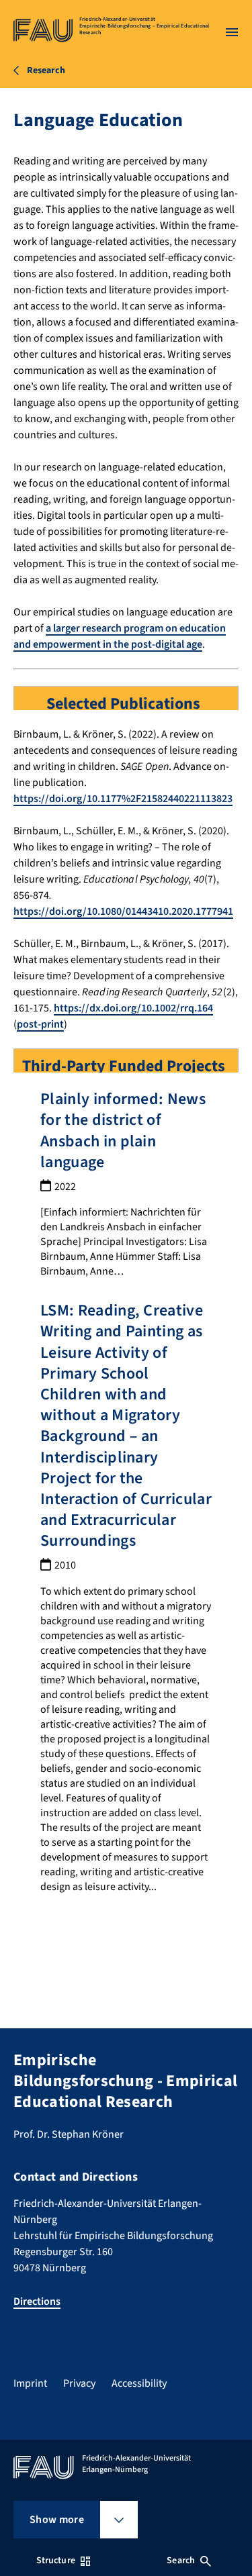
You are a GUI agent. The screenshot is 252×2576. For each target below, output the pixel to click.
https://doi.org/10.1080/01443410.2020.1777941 (123, 911)
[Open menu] (232, 32)
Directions (37, 2301)
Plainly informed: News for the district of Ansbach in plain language (123, 1131)
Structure (56, 2561)
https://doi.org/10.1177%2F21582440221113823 (123, 799)
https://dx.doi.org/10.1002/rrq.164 (133, 1008)
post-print (40, 1024)
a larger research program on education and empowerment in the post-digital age (120, 636)
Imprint (30, 2383)
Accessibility (139, 2383)
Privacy (79, 2383)
